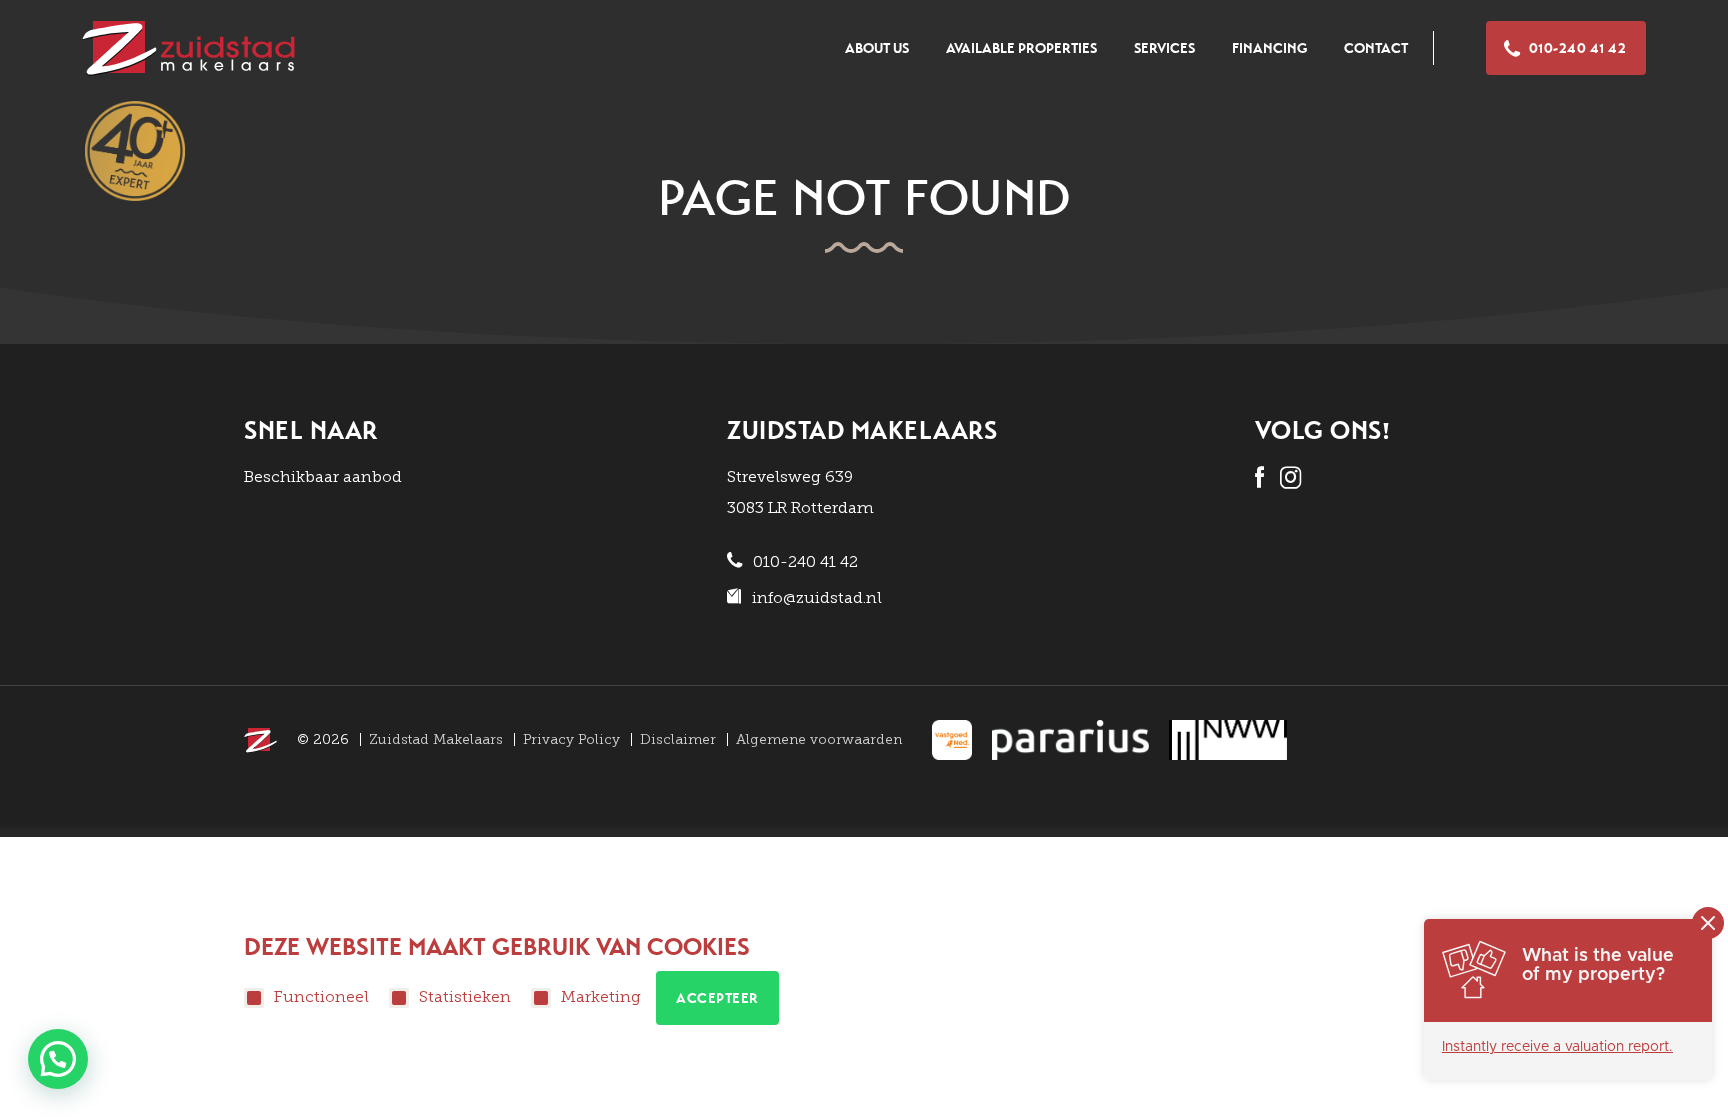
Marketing (601, 996)
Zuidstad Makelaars (436, 739)
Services (1164, 48)
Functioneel (321, 996)
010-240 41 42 (1578, 48)
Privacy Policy (571, 739)
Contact (1376, 48)
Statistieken (465, 996)
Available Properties (1021, 48)
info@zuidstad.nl (817, 597)
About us (877, 48)
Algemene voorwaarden (819, 739)
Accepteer (717, 998)
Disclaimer (678, 739)
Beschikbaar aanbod (323, 476)
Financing (1269, 48)
